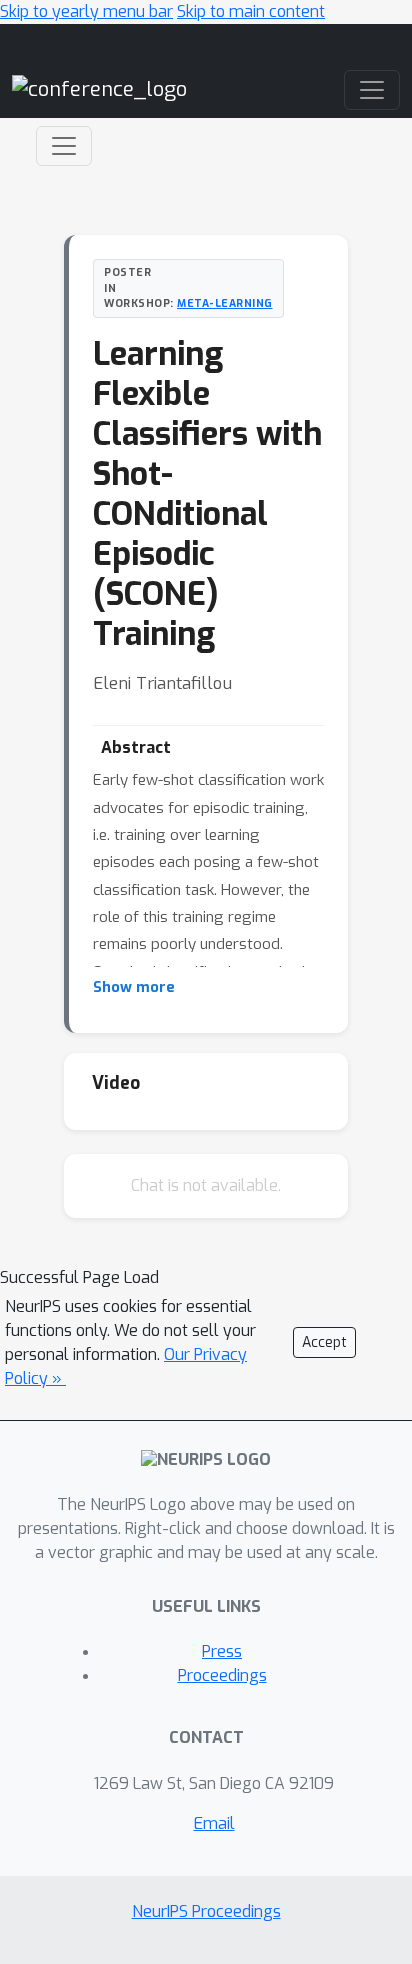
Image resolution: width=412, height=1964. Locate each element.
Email (214, 1823)
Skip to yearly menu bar (86, 11)
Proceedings (222, 1675)
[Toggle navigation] (64, 146)
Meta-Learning (225, 303)
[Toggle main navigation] (372, 90)
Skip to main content (251, 11)
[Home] (99, 89)
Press (222, 1651)
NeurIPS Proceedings (206, 1911)
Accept (324, 1342)
